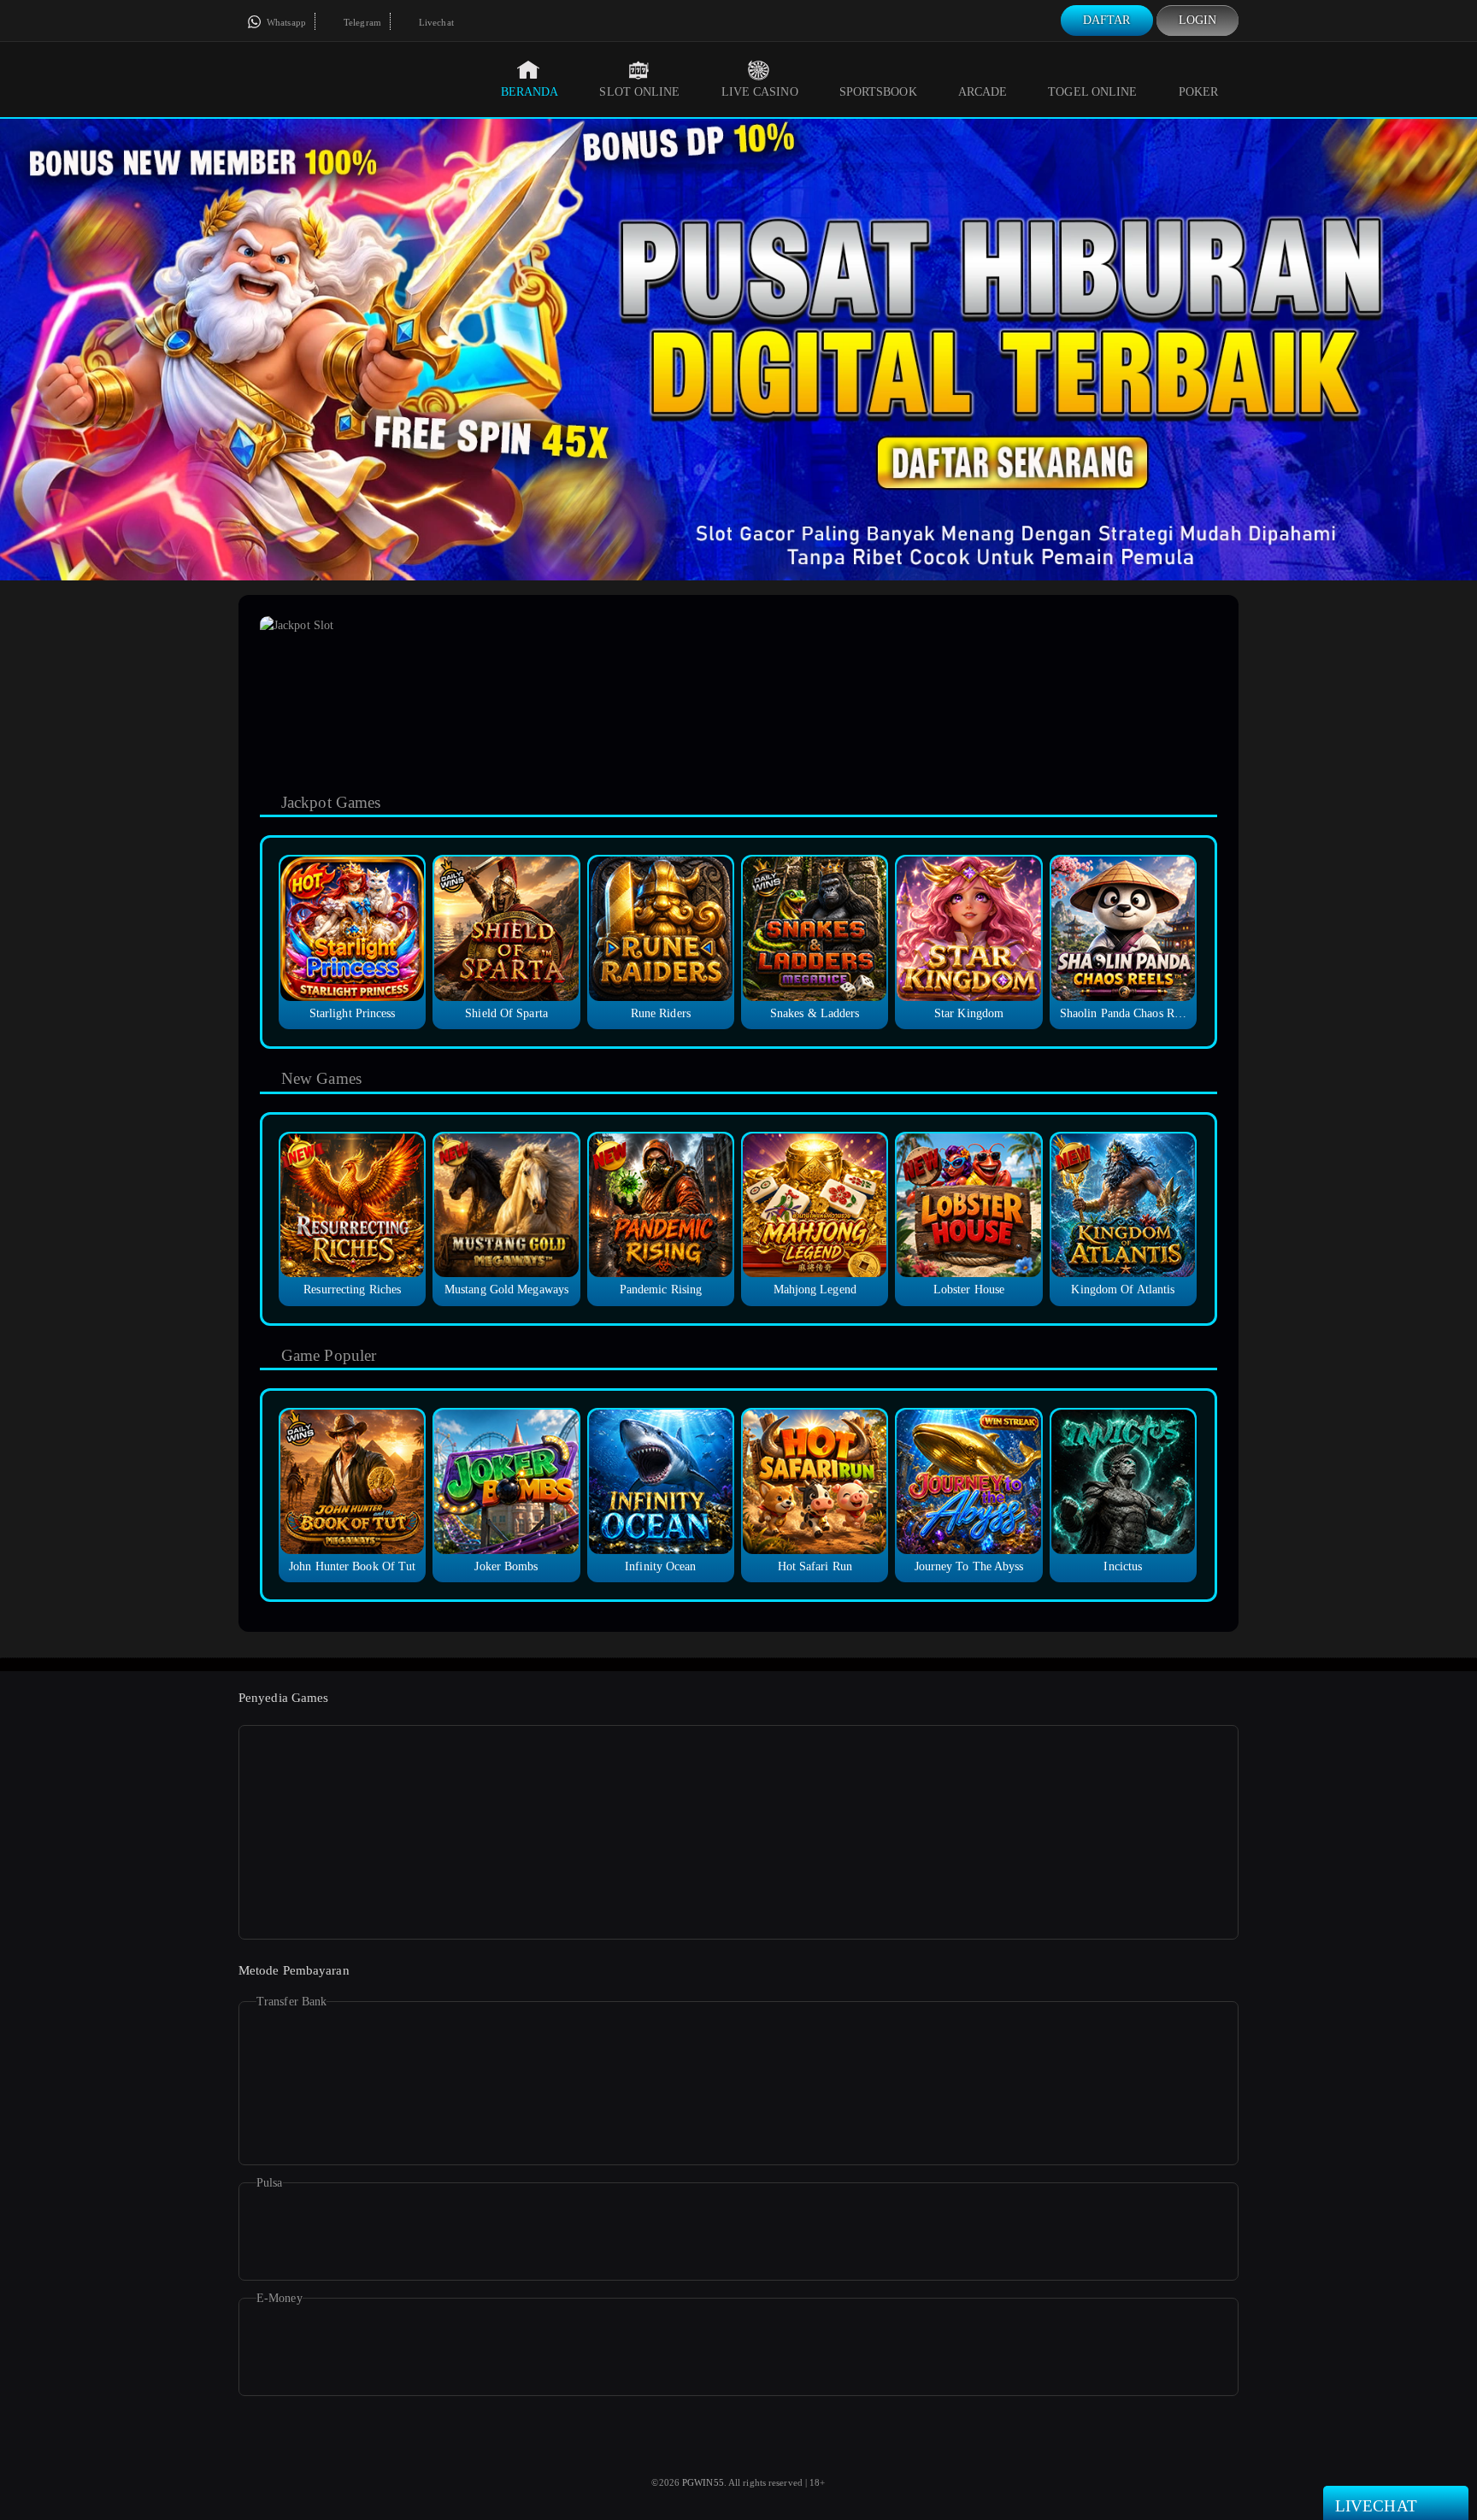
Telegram (361, 22)
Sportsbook (878, 92)
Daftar (1107, 20)
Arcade (983, 92)
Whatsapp (285, 22)
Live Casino (760, 92)
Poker (1199, 92)
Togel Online (1092, 92)
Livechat (435, 22)
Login (1198, 20)
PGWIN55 (703, 2482)
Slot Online (639, 92)
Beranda (530, 92)
